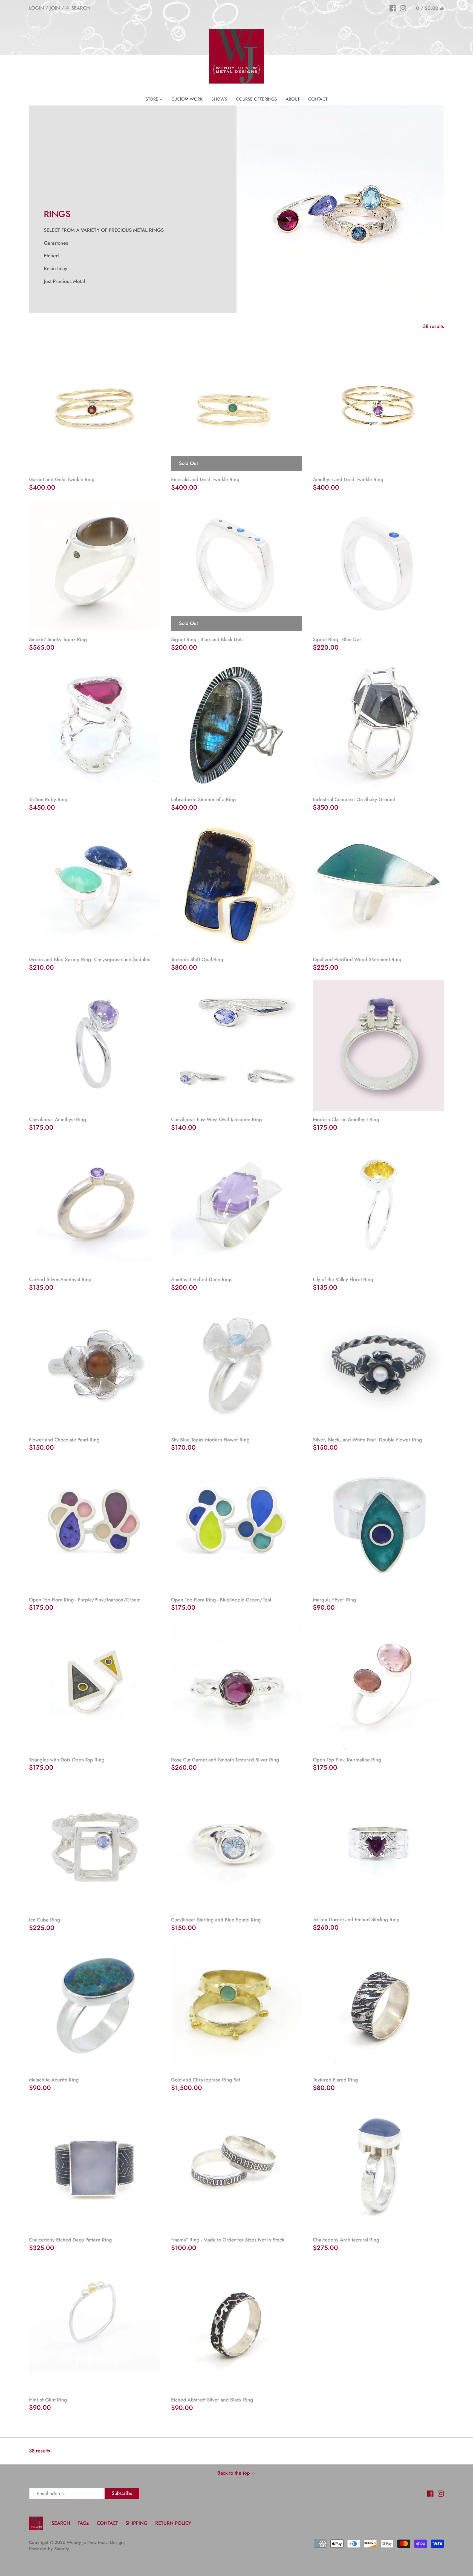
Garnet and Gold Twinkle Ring (62, 479)
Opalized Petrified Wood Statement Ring (357, 959)
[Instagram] (403, 8)
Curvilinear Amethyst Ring (58, 1119)
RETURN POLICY (173, 2523)
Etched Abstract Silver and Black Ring (212, 2400)
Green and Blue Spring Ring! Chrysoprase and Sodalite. (90, 959)
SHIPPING (137, 2523)
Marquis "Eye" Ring (334, 1600)
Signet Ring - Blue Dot (337, 639)
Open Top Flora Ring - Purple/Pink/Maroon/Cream (85, 1600)
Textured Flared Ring (335, 2080)
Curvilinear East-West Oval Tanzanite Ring (217, 1119)
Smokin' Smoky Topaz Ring (58, 639)
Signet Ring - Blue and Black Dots (207, 639)
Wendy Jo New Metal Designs (96, 2542)
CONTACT (107, 2523)
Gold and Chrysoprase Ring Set (206, 2080)
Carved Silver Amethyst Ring (60, 1280)
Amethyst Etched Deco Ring (201, 1280)
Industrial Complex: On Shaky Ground (354, 799)
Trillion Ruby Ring (48, 799)
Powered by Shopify (49, 2549)
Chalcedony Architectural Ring (346, 2240)
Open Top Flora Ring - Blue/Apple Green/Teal (221, 1600)
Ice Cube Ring (45, 1920)
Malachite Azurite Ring (54, 2080)
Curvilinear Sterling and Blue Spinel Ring (216, 1920)
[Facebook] (393, 8)
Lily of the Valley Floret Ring (343, 1280)
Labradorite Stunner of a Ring (204, 799)
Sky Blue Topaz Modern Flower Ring (210, 1440)
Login (37, 8)
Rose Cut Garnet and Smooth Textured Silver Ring (225, 1760)
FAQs (83, 2523)
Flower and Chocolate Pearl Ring (64, 1440)
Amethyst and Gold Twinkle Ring (348, 479)
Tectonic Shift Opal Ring (197, 959)
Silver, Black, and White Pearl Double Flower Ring (367, 1440)
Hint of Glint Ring (48, 2400)
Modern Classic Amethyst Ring (346, 1119)
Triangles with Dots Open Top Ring (67, 1760)
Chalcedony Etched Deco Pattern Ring (70, 2240)
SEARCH (61, 2523)
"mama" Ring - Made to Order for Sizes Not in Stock (228, 2240)
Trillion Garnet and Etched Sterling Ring (356, 1920)
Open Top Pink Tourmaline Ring (347, 1760)
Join (55, 8)
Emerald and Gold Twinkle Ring (205, 479)
